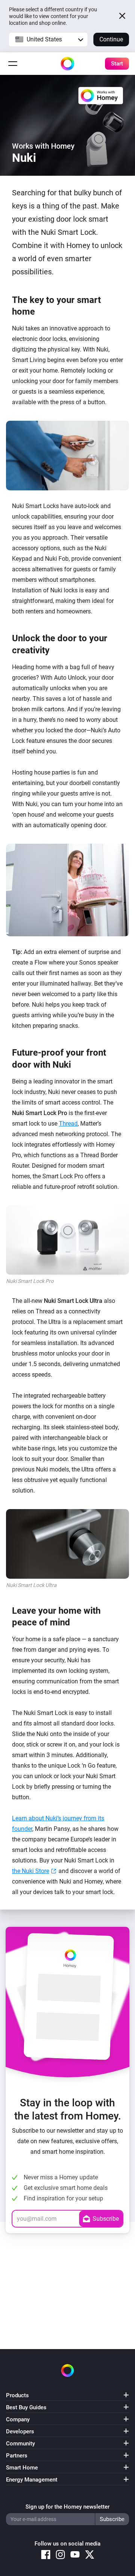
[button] (48, 40)
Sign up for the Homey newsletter (67, 2507)
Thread (68, 1124)
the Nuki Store (31, 1871)
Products (17, 2395)
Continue (111, 39)
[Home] (67, 64)
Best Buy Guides (26, 2407)
